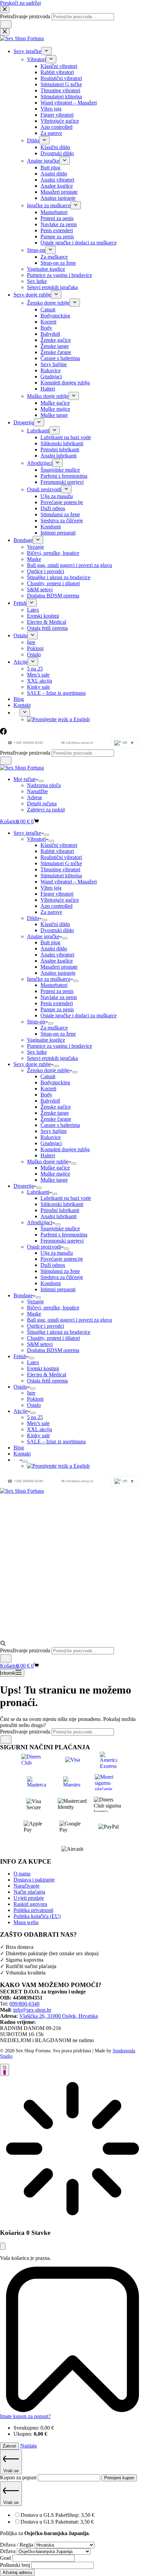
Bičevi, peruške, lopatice (53, 1308)
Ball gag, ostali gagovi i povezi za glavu (69, 1320)
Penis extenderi (57, 1003)
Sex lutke (37, 1052)
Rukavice (51, 1137)
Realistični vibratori (61, 857)
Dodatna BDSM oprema (53, 1350)
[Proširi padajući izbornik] (41, 781)
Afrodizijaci (40, 1222)
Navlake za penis (59, 997)
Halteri (48, 1155)
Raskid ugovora (30, 1904)
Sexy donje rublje (32, 1064)
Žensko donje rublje (48, 1070)
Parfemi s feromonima (64, 1235)
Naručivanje (26, 1886)
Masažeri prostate (59, 967)
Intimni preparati (58, 1289)
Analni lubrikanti (59, 1216)
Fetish (20, 1356)
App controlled (56, 906)
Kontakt (22, 1454)
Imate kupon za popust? (25, 2416)
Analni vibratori (57, 955)
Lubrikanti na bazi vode (66, 1198)
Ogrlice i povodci (46, 1326)
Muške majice (55, 1174)
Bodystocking (55, 1082)
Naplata (28, 2446)
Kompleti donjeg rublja (65, 1149)
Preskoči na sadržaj (20, 3)
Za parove (51, 912)
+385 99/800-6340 (25, 743)
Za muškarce (54, 1028)
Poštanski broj (16, 2565)
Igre (31, 1393)
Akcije (21, 1411)
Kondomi (51, 1283)
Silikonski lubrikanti (62, 1204)
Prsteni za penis (57, 991)
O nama (22, 1874)
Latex (33, 1362)
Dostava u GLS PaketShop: (57, 2515)
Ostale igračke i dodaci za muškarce (79, 1015)
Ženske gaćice (56, 1107)
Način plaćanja (29, 1892)
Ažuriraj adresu (17, 2572)
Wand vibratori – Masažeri (69, 882)
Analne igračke (43, 936)
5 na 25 (35, 1417)
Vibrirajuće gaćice (60, 900)
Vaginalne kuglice (46, 1040)
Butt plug (50, 942)
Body (46, 1095)
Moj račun (24, 779)
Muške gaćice (55, 1168)
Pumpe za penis (57, 1009)
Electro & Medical (47, 1375)
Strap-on (36, 1022)
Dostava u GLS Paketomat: (57, 2522)
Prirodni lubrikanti (60, 1210)
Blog (19, 1448)
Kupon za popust (19, 2477)
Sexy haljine (54, 1131)
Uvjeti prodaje (29, 1898)
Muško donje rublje (48, 1162)
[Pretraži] (6, 761)
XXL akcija (39, 1429)
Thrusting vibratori (60, 869)
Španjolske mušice (60, 1228)
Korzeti (48, 1089)
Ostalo (20, 1387)
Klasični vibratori (59, 845)
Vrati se (11, 2471)
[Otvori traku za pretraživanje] (3, 1644)
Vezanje (35, 1302)
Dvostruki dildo (57, 930)
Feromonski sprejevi (62, 1241)
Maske (34, 1314)
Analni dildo (54, 949)
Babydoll (50, 1101)
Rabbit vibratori (57, 851)
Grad (6, 2558)
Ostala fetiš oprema (47, 1381)
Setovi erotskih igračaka (52, 1058)
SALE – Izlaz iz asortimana (56, 1441)
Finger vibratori (57, 894)
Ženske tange (55, 1113)
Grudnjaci (51, 1143)
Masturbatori (54, 985)
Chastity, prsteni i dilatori (53, 1338)
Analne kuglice (57, 961)
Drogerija (24, 1186)
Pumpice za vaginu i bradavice (60, 1046)
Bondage (23, 1295)
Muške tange (54, 1180)
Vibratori (36, 839)
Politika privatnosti (33, 1910)
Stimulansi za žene (60, 1271)
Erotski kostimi (43, 1368)
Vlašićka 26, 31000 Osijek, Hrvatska (59, 2016)
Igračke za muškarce (49, 979)
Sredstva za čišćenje (62, 1277)
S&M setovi (40, 1344)
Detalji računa (42, 803)
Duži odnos (53, 1265)
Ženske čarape (56, 1119)
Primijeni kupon (119, 2478)
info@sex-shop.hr (77, 743)
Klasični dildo (55, 924)
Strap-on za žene (58, 1034)
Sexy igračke (27, 833)
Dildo (33, 918)
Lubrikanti (38, 1192)
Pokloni (35, 1399)
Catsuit (48, 1076)
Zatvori (9, 2446)
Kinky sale (38, 1435)
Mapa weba (26, 1922)
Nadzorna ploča (44, 785)
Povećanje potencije (62, 1259)
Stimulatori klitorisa (61, 876)
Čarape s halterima (60, 1125)
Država (8, 2551)
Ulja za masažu (57, 1253)
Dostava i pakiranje (34, 1880)
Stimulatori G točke (61, 863)
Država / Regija (17, 2545)
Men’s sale (38, 1423)
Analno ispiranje (58, 973)
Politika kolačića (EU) (37, 1916)
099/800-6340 (24, 2004)
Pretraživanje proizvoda (26, 753)
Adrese (35, 797)
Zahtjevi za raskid (46, 810)
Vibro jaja (51, 888)
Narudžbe (37, 791)
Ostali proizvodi (44, 1247)
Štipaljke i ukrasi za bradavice (59, 1332)
